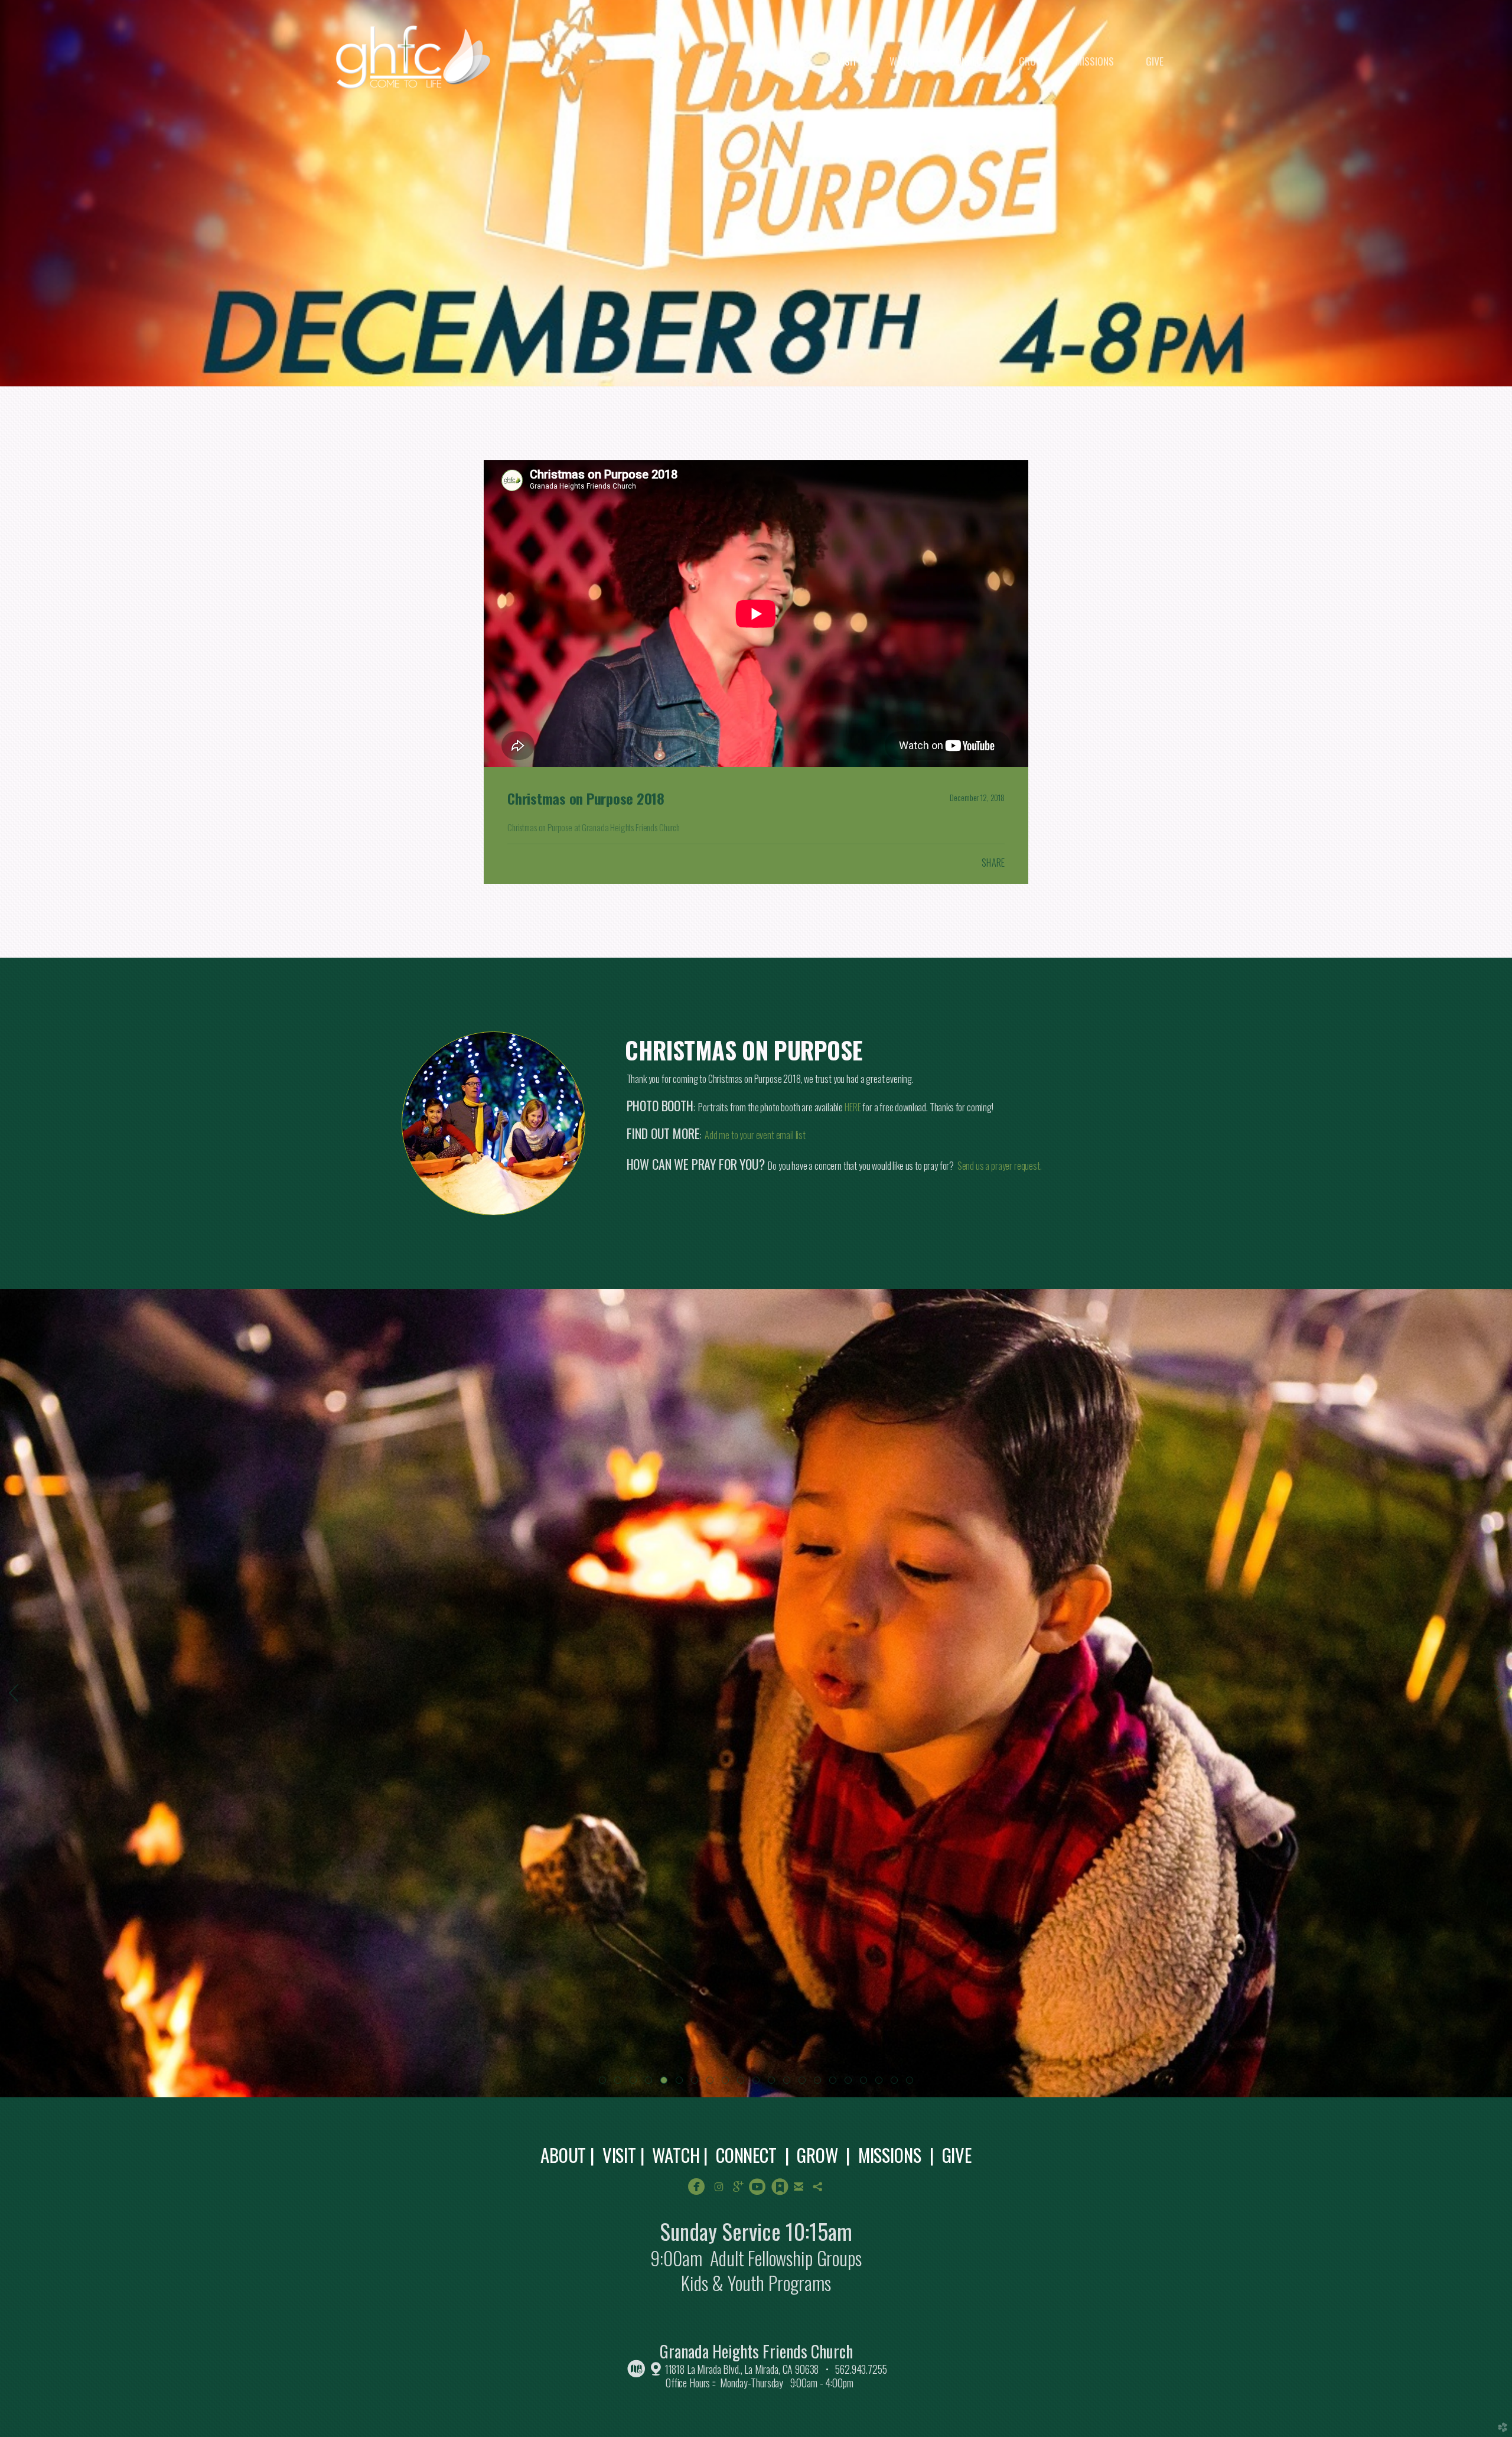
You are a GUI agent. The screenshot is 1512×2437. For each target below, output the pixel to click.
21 (912, 2083)
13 (789, 2083)
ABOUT (563, 2155)
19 (881, 2083)
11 (758, 2083)
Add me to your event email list (755, 1135)
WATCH (676, 2155)
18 (866, 2083)
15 (820, 2083)
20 (897, 2083)
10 (743, 2083)
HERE (853, 1107)
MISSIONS (890, 2155)
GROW (817, 2155)
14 (804, 2083)
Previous (14, 1693)
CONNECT (746, 2155)
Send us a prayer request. (1001, 1166)
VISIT (619, 2155)
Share (993, 863)
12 (774, 2083)
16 (835, 2083)
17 (850, 2083)
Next (1498, 1693)
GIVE (957, 2155)
